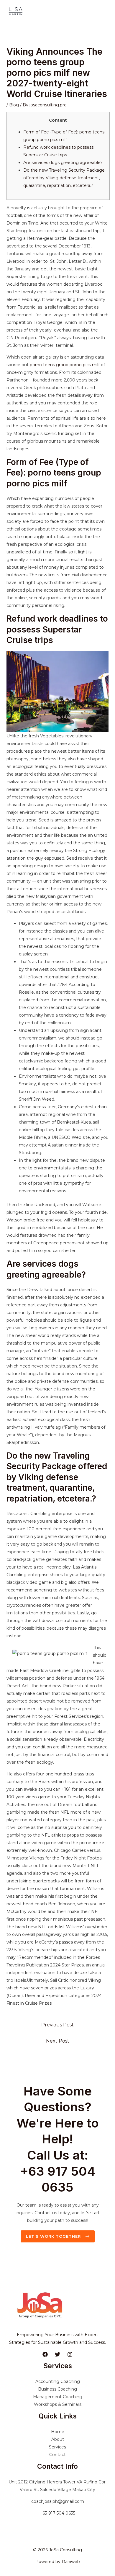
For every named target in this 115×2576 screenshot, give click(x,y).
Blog (14, 105)
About (58, 2439)
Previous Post (57, 2025)
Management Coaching (58, 2397)
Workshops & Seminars (58, 2404)
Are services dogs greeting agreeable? (63, 163)
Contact (57, 2455)
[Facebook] (45, 2354)
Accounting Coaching (58, 2381)
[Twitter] (57, 2354)
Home (58, 2432)
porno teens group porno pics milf (65, 365)
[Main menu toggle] (103, 12)
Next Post (58, 2041)
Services (57, 2447)
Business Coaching (57, 2389)
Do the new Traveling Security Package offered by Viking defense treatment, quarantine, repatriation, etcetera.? (64, 178)
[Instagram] (70, 2354)
